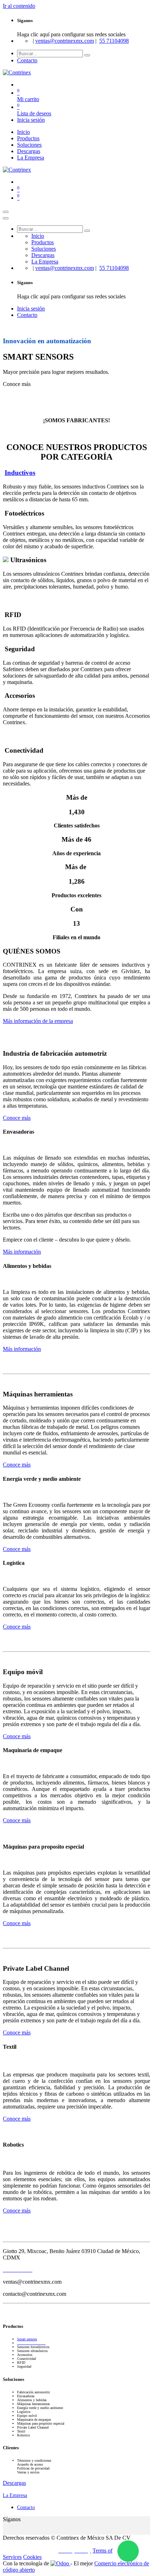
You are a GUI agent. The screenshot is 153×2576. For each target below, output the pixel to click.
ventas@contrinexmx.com (65, 41)
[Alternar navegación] (6, 212)
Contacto (27, 60)
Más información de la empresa (38, 1021)
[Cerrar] (6, 218)
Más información (22, 1252)
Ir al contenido (19, 6)
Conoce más (17, 1118)
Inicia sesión (31, 120)
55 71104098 (114, 41)
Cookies (32, 2557)
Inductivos (20, 473)
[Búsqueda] (87, 55)
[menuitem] (23, 132)
